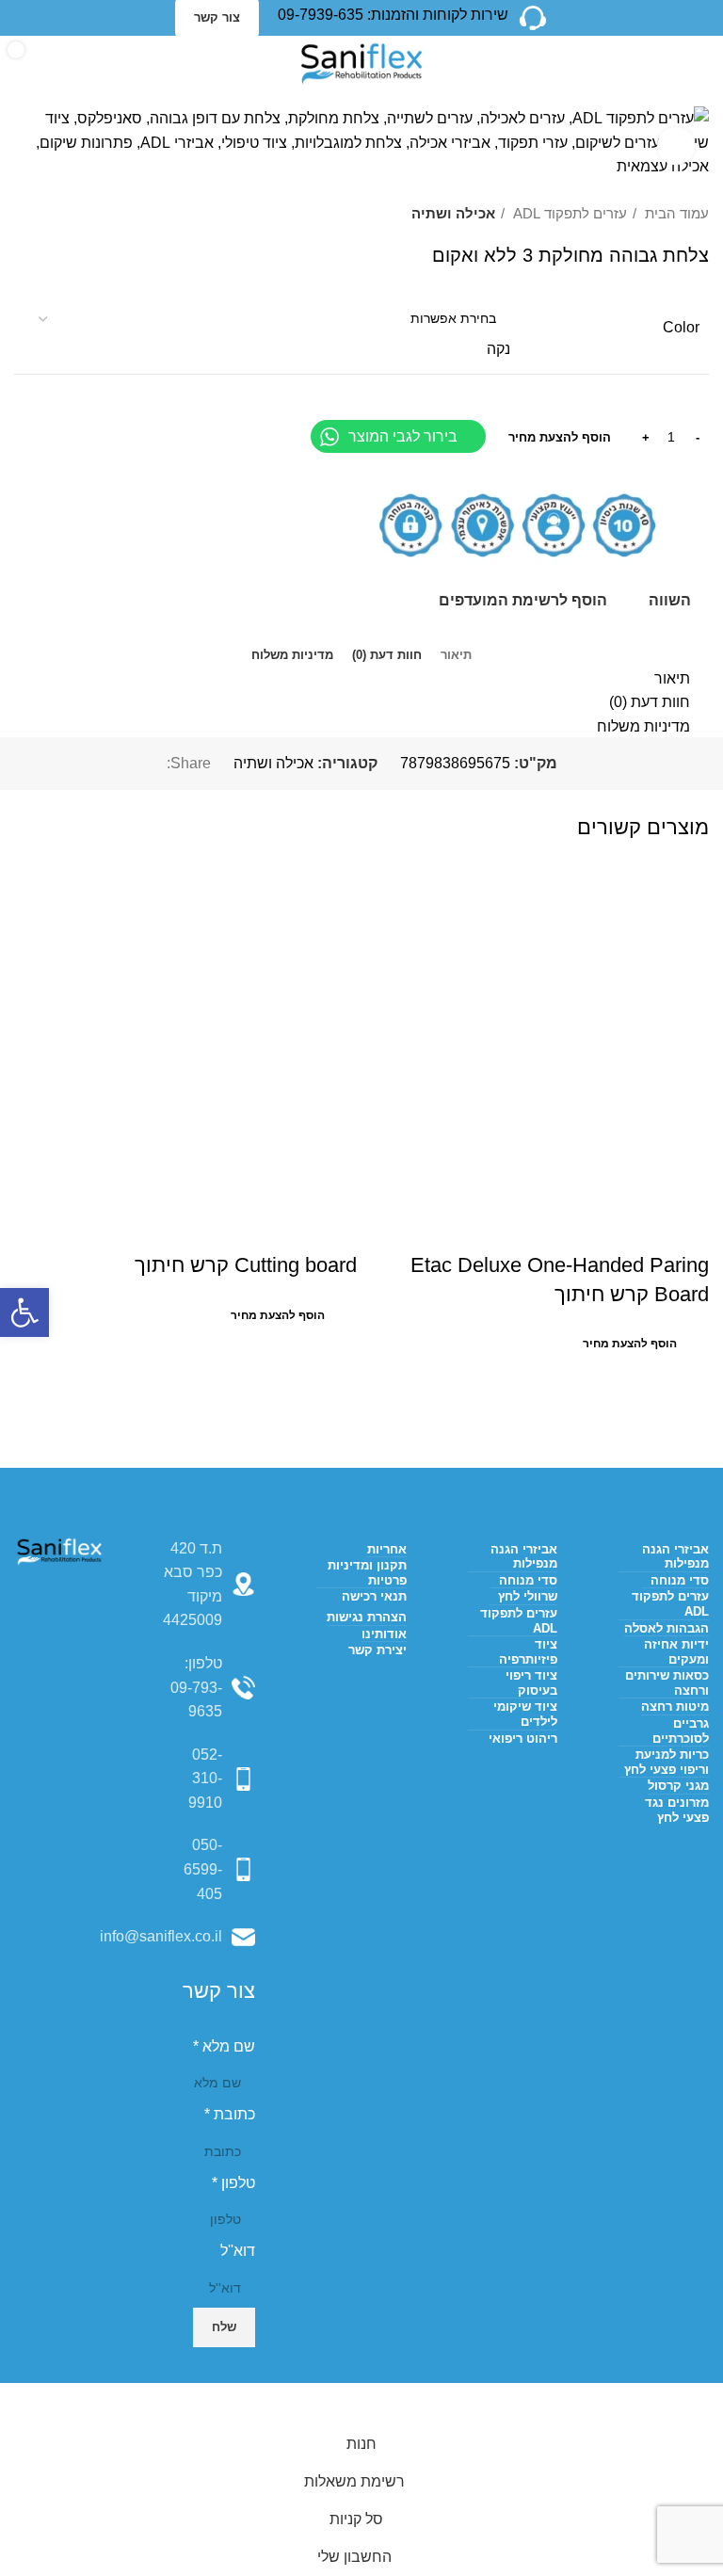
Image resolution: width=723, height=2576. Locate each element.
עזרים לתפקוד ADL (568, 213)
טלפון (233, 2183)
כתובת (230, 2114)
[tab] (456, 648)
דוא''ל (238, 2251)
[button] (24, 1312)
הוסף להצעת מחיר (560, 437)
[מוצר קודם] (61, 214)
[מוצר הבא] (24, 214)
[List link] (211, 1688)
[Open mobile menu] (701, 64)
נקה (498, 349)
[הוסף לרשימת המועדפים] (584, 1228)
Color (681, 327)
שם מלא (224, 2046)
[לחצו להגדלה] (676, 146)
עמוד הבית (675, 213)
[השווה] (685, 1228)
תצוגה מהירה (635, 1228)
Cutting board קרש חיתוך (246, 1265)
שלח (224, 2327)
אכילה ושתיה (453, 213)
